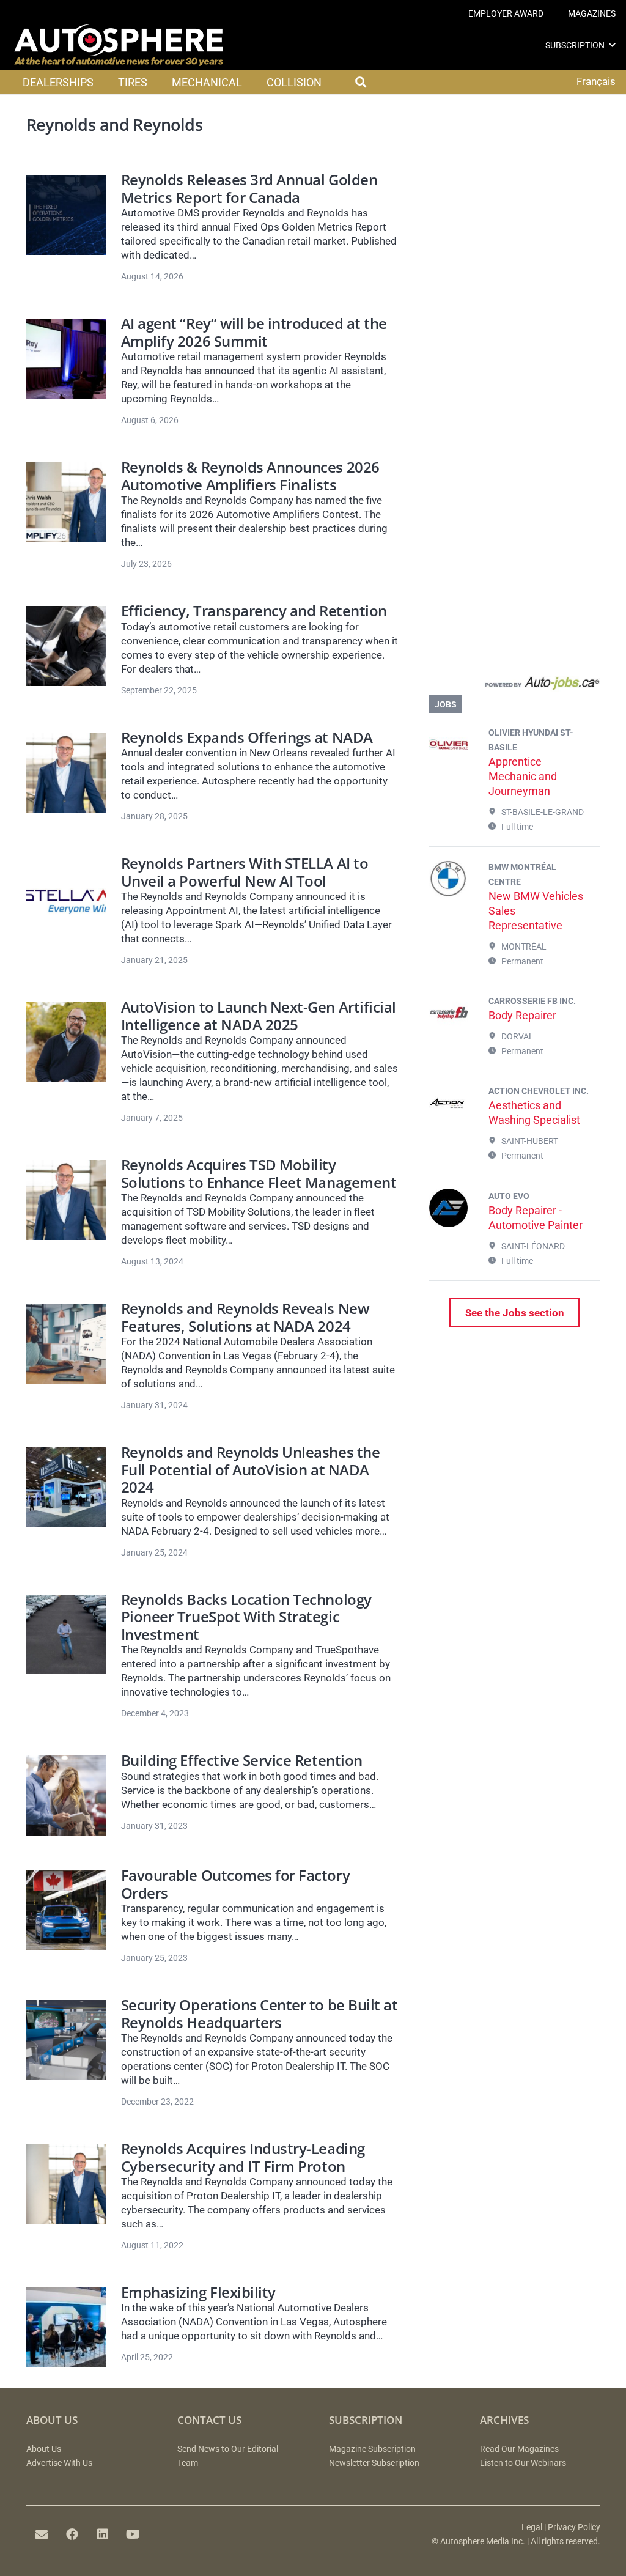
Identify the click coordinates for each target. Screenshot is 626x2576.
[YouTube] (133, 2534)
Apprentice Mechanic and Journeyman (523, 776)
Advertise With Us (59, 2463)
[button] (612, 45)
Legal (532, 2527)
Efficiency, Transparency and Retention (254, 611)
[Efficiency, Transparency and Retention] (66, 646)
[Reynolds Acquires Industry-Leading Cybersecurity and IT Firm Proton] (66, 2184)
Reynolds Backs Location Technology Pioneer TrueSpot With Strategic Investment (246, 1617)
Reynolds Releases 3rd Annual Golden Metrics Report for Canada (249, 189)
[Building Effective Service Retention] (66, 1795)
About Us (44, 2449)
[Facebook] (72, 2534)
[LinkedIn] (103, 2534)
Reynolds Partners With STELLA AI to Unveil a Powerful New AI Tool (245, 872)
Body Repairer (522, 1015)
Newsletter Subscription (374, 2463)
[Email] (42, 2534)
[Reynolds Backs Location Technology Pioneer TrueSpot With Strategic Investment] (66, 1635)
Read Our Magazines (519, 2449)
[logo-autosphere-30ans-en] (119, 45)
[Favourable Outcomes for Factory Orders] (66, 1910)
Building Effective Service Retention (242, 1760)
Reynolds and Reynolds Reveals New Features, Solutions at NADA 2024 (245, 1317)
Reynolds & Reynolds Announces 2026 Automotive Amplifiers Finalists (250, 476)
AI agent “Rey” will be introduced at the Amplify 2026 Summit (254, 332)
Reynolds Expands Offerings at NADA (247, 737)
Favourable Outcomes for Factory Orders (235, 1884)
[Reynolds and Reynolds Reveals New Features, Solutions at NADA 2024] (66, 1344)
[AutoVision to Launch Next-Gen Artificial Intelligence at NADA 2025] (66, 1042)
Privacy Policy (574, 2527)
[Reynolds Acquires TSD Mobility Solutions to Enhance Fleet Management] (66, 1200)
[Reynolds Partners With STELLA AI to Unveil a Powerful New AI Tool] (66, 899)
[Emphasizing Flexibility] (66, 2327)
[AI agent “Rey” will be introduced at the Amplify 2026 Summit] (66, 359)
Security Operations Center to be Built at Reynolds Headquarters (259, 2014)
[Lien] (514, 686)
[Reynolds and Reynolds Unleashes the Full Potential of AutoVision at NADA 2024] (66, 1487)
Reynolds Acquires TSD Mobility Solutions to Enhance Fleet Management (259, 1174)
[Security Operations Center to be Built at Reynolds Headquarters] (66, 2040)
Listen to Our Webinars (523, 2463)
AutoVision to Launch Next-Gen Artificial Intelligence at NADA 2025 (259, 1016)
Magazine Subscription (372, 2449)
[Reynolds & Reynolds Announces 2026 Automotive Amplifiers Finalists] (66, 502)
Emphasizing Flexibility (198, 2292)
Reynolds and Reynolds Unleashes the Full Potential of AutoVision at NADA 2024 (250, 1470)
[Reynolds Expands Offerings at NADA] (66, 773)
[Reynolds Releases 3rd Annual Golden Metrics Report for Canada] (66, 215)
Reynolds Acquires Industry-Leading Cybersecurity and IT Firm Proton (243, 2157)
